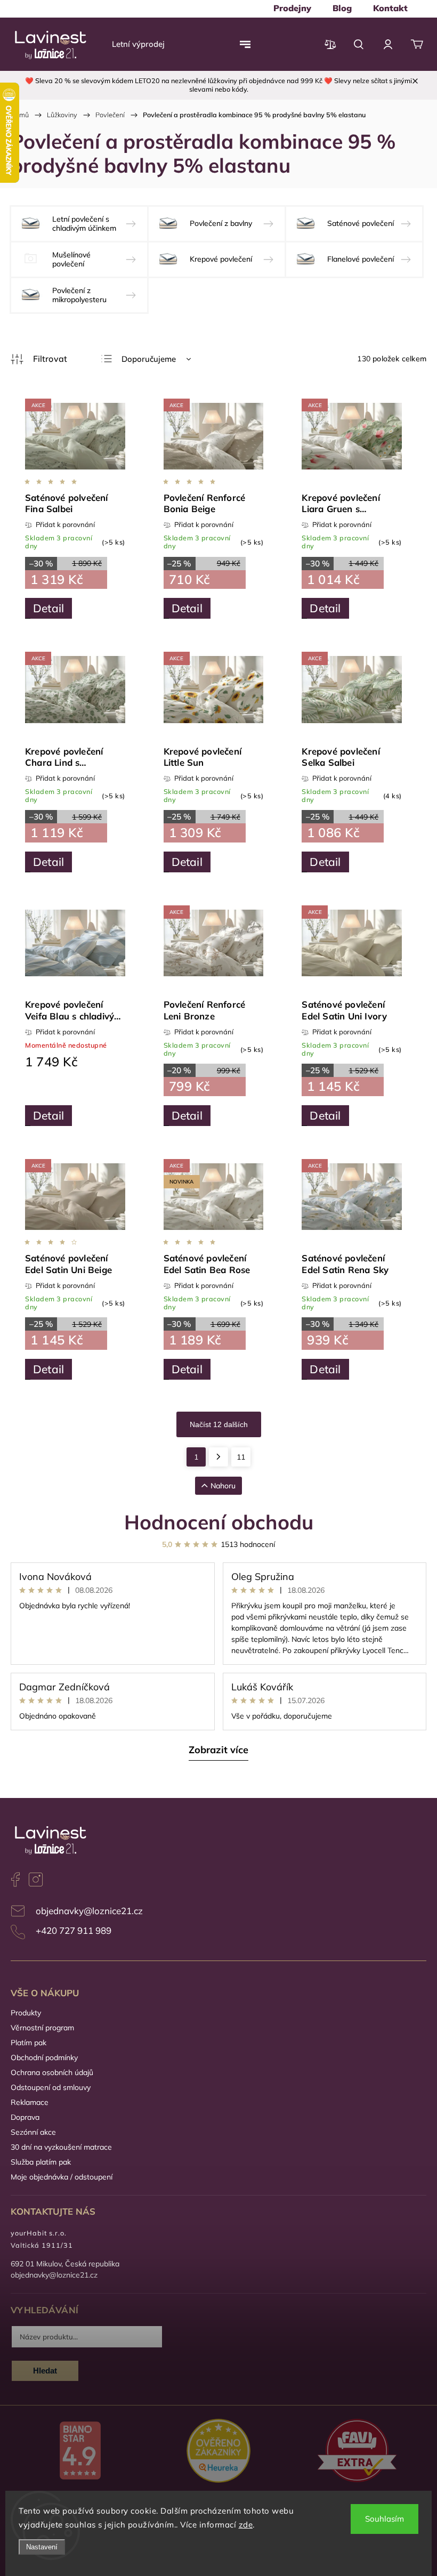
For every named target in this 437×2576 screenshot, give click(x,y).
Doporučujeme (149, 359)
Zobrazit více (218, 1750)
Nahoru (223, 1486)
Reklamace (30, 2102)
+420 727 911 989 (74, 1930)
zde (246, 2525)
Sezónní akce (33, 2132)
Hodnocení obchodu (219, 1522)
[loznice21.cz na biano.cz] (80, 2452)
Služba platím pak (41, 2162)
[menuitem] (292, 8)
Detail (48, 608)
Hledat (45, 2371)
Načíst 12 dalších (219, 1424)
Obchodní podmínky (44, 2057)
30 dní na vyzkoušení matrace (61, 2147)
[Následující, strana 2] (218, 1457)
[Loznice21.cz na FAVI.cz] (357, 2452)
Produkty (26, 2013)
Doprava (25, 2117)
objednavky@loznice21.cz (89, 1911)
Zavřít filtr (39, 359)
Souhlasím (385, 2519)
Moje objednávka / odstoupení (62, 2177)
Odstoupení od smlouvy (51, 2087)
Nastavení (42, 2547)
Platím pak (29, 2043)
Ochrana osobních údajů (52, 2072)
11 (241, 1457)
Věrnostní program (42, 2028)
